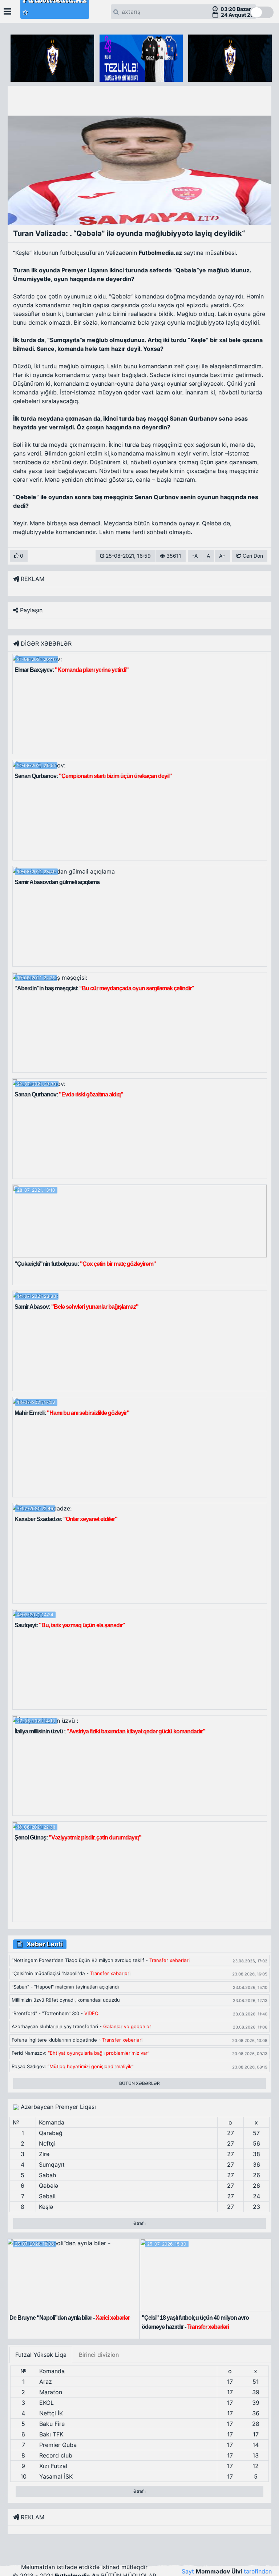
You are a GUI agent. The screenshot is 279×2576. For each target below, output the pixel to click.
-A (195, 556)
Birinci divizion (99, 2355)
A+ (222, 556)
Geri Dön (252, 556)
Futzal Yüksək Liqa (41, 2355)
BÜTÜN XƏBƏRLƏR (139, 2083)
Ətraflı (139, 2223)
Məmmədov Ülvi (219, 2571)
